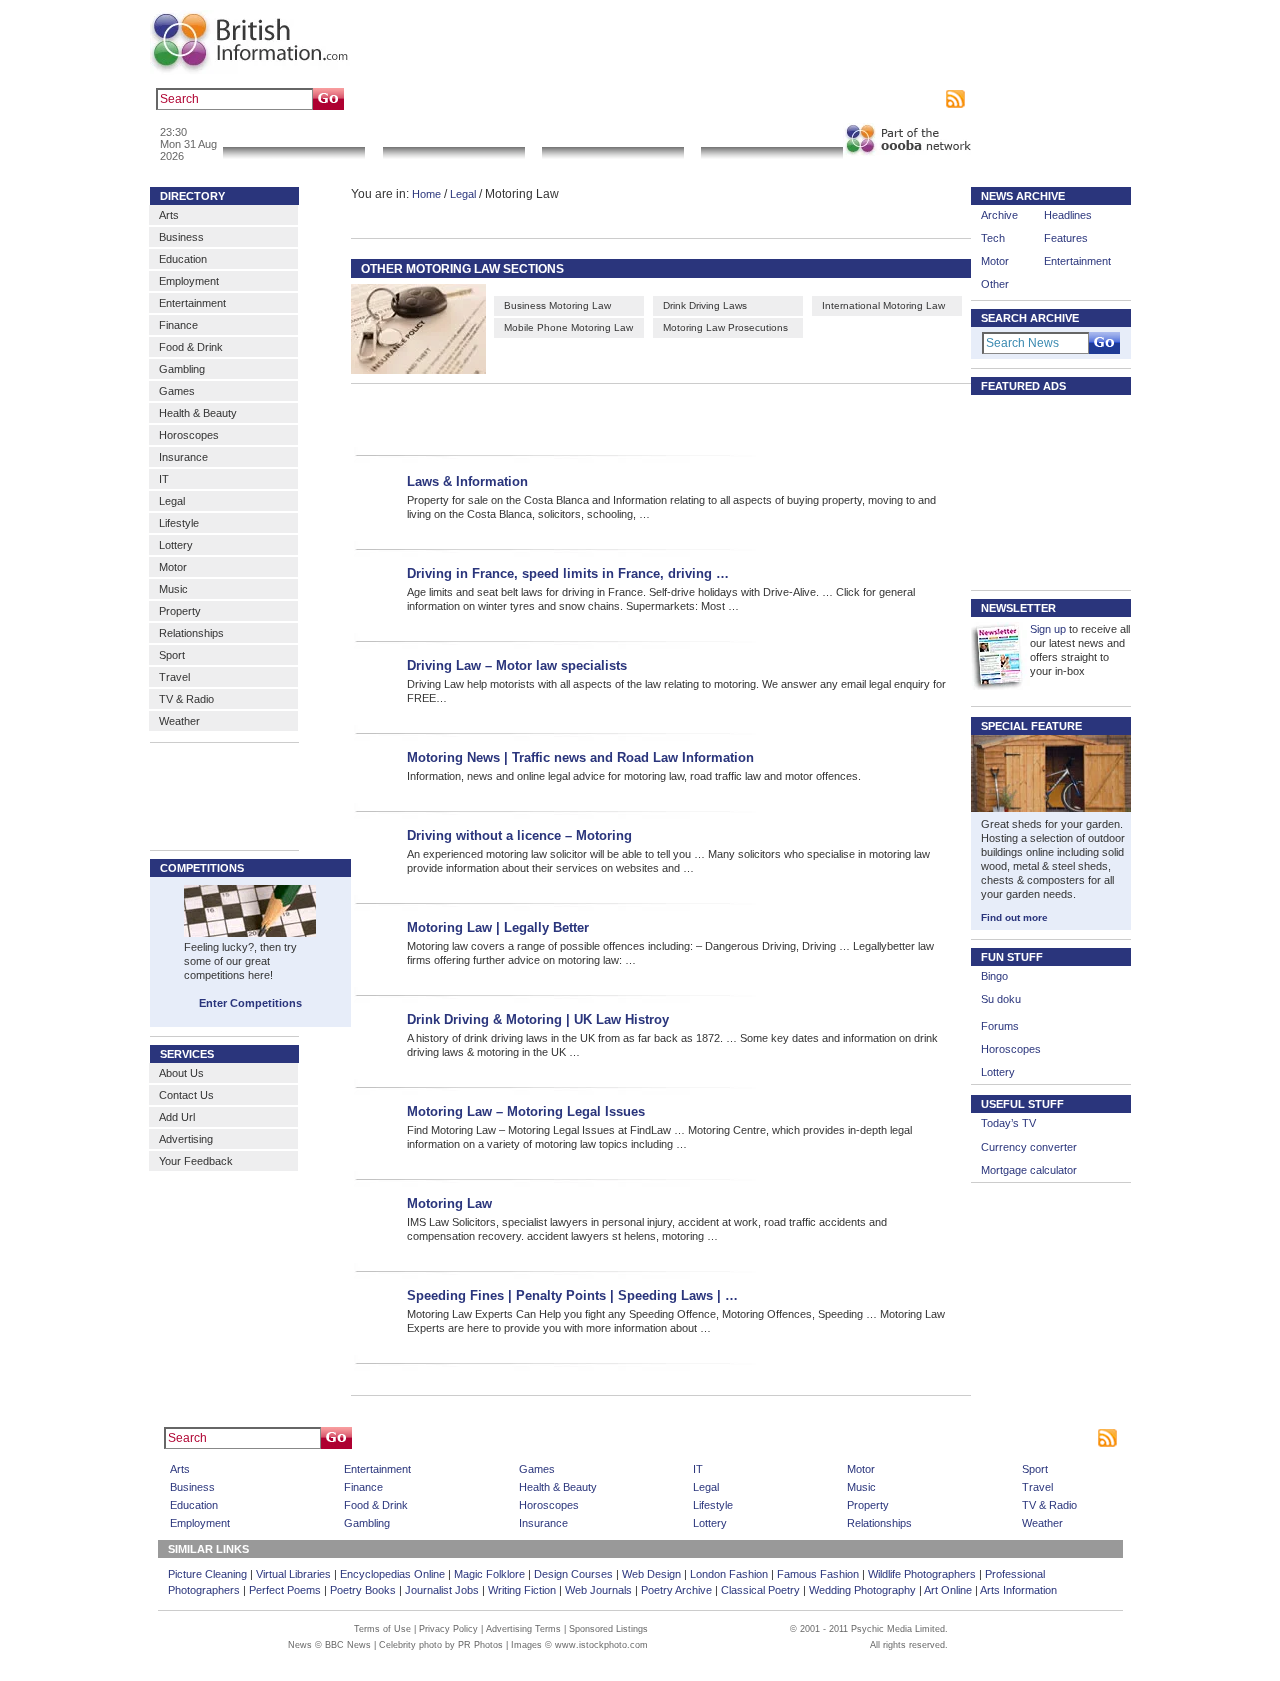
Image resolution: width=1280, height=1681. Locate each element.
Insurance (183, 457)
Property (180, 611)
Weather (179, 721)
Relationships (191, 633)
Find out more (1014, 917)
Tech (993, 238)
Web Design (651, 1574)
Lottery (176, 545)
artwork (537, 99)
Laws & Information (467, 481)
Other (995, 284)
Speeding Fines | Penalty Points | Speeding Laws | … (572, 1295)
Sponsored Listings (821, 1438)
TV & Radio (186, 699)
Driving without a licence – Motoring (519, 835)
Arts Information (1018, 1590)
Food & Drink (191, 347)
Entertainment (192, 303)
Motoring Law (449, 1203)
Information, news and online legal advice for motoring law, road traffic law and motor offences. (634, 776)
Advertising (855, 99)
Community (771, 134)
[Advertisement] (632, 416)
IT (164, 479)
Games (177, 391)
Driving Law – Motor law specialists (517, 665)
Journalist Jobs (442, 1590)
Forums (1000, 1026)
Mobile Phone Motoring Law (568, 327)
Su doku (1001, 999)
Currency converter (1029, 1147)
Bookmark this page (708, 99)
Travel (174, 677)
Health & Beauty (198, 413)
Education (183, 259)
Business (181, 237)
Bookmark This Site (924, 1438)
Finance (178, 325)
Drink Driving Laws (705, 305)
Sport (172, 655)
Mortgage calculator (1029, 1170)
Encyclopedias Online (392, 1574)
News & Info (294, 134)
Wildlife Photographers (922, 1574)
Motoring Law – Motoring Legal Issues (526, 1111)
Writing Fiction (522, 1590)
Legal (172, 501)
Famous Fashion (818, 1574)
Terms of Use (382, 1629)
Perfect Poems (285, 1590)
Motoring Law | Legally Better (498, 927)
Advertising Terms (523, 1629)
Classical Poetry (760, 1590)
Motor (173, 567)
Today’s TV (1008, 1123)
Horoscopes (189, 435)
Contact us (792, 99)
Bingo (994, 976)
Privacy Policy (448, 1629)
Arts (169, 215)
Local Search (453, 134)
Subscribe (915, 99)
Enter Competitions (250, 1003)
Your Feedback (196, 1161)
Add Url (177, 1117)
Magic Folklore (489, 1574)
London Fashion (729, 1574)
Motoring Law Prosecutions (725, 327)
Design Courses (573, 1574)
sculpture (487, 99)
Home (426, 194)
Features (1066, 238)
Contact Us (186, 1095)
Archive (999, 215)
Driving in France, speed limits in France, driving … (568, 573)
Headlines (1068, 215)
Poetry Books (363, 1590)
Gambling (182, 369)
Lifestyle (179, 523)
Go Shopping (612, 134)
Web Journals (598, 1590)
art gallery (432, 99)
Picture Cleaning (207, 1574)
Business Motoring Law (557, 305)
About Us (181, 1073)
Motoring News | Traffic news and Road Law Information (580, 757)
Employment (189, 281)
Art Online (948, 1590)
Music (173, 589)
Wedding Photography (862, 1590)
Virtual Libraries (293, 1574)
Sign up (1048, 629)
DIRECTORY (192, 196)
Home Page (674, 1438)
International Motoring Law (883, 305)
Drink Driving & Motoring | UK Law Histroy (538, 1019)
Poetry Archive (676, 1590)
